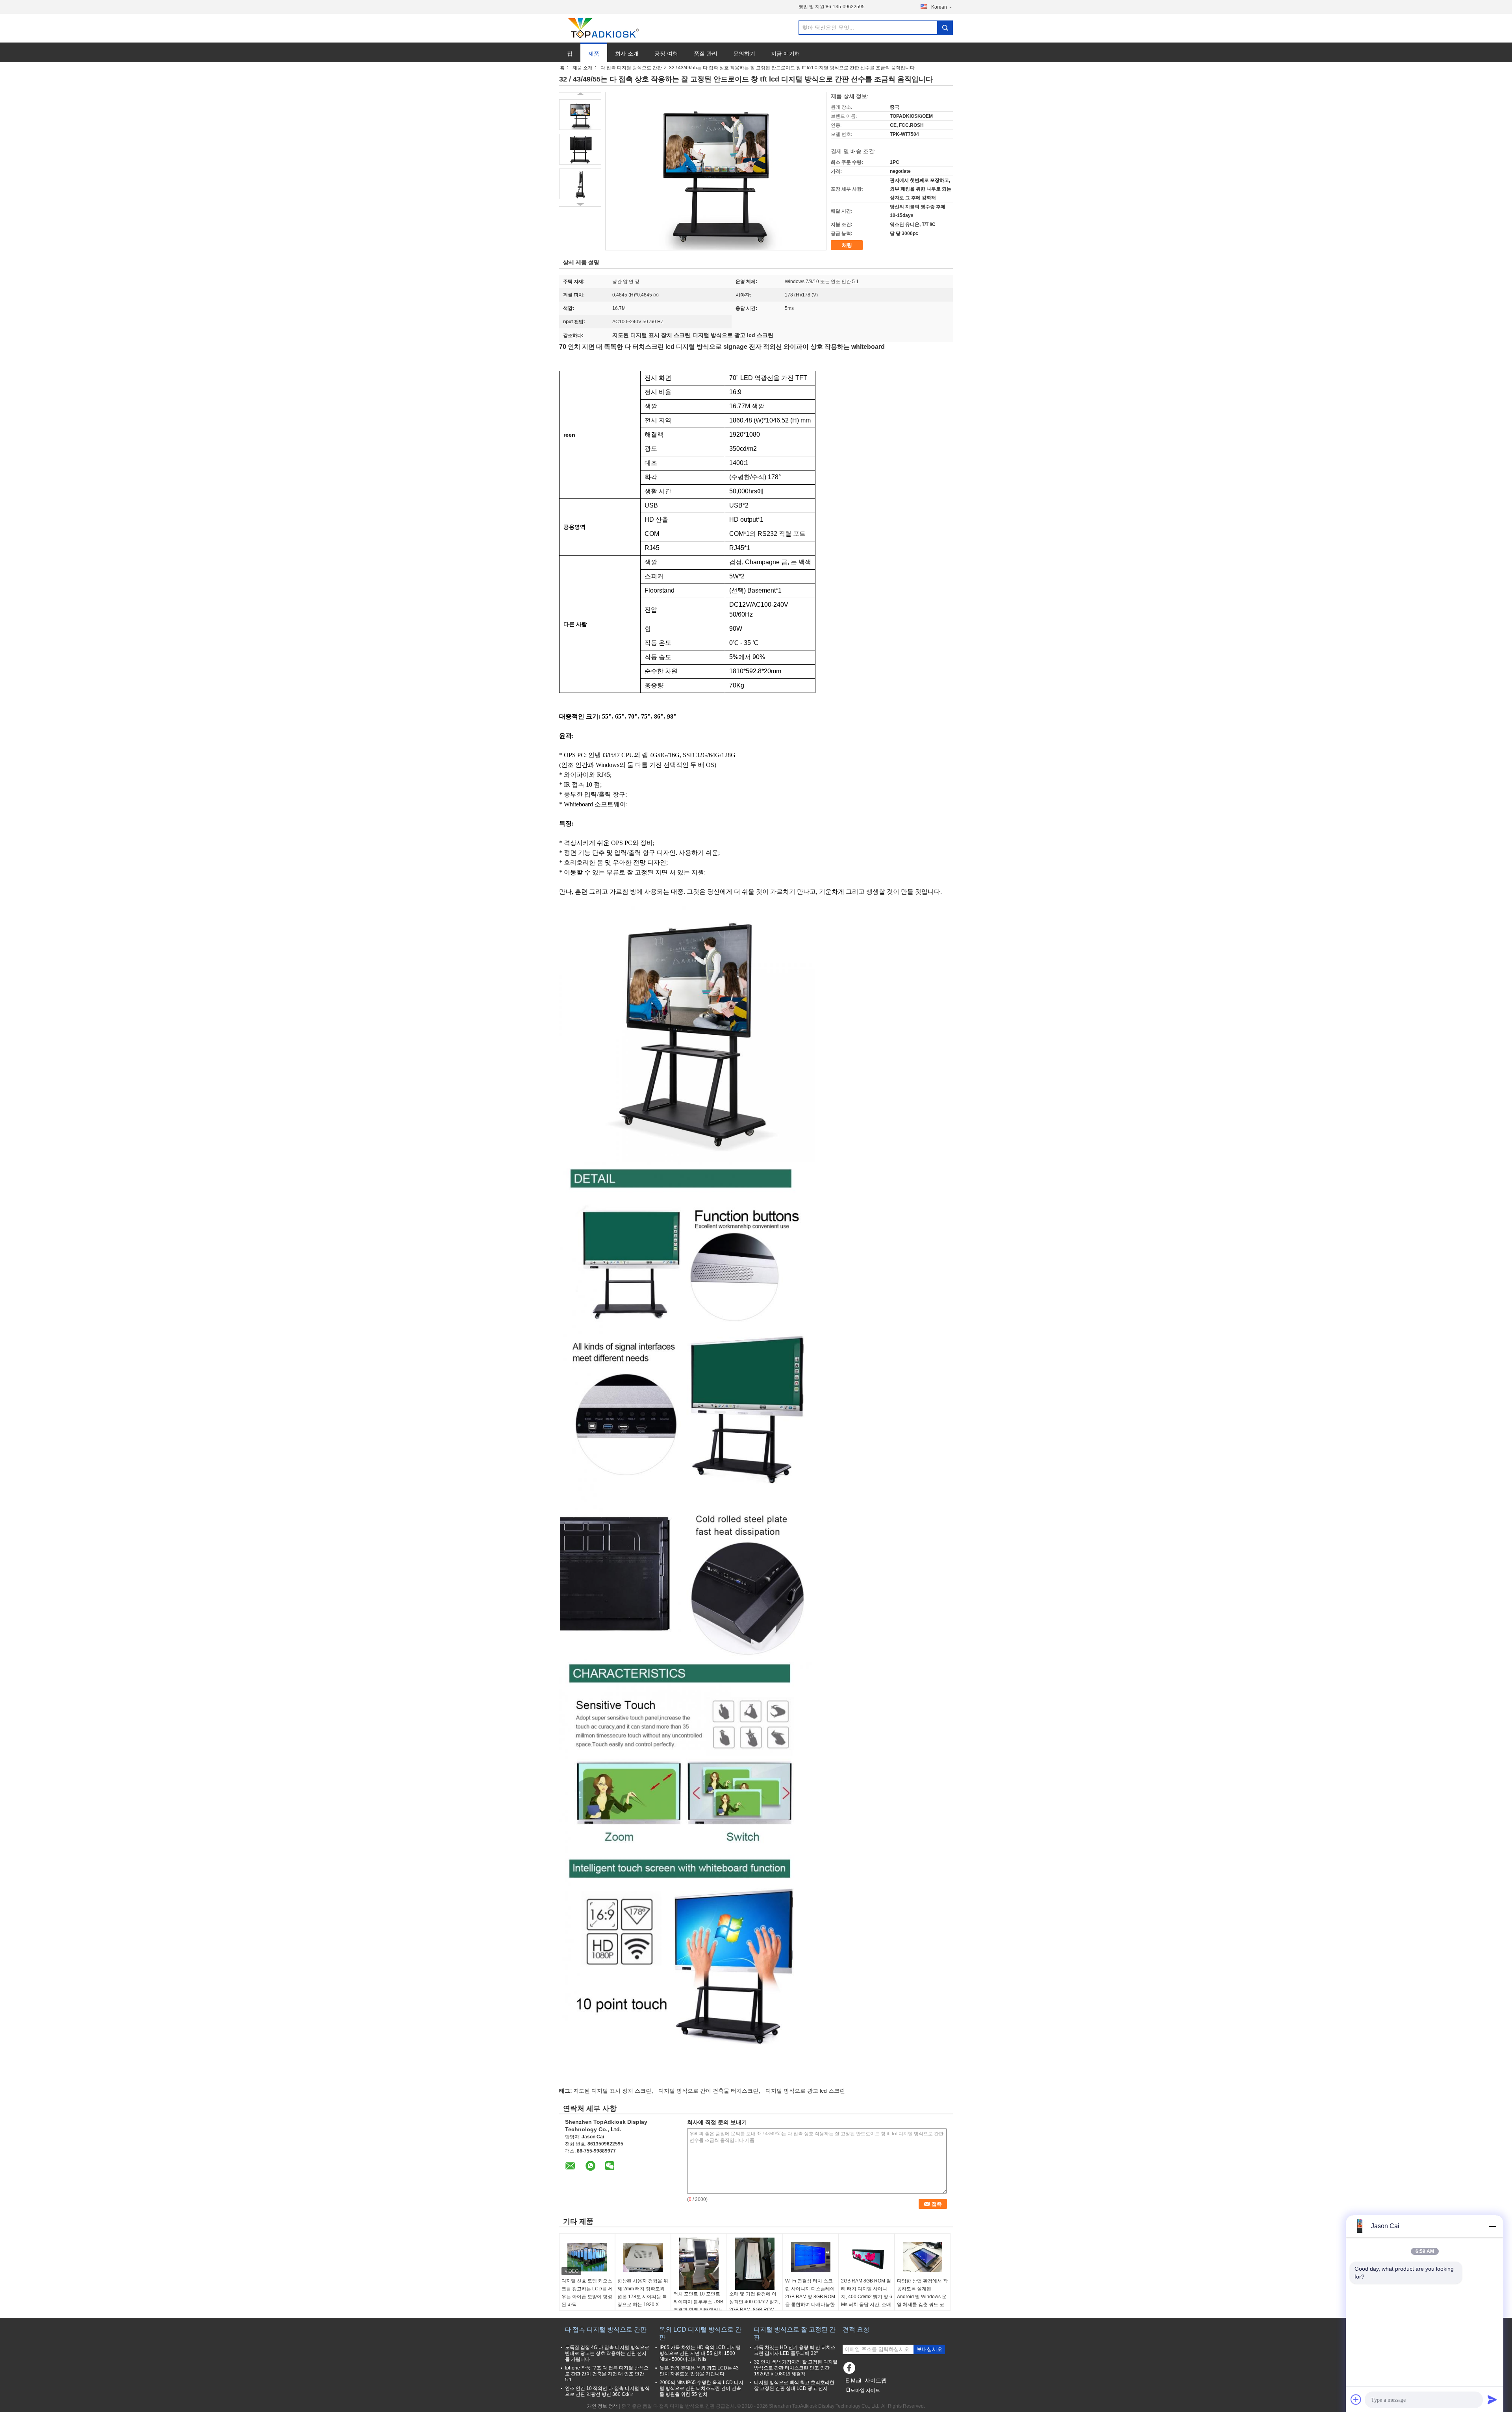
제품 (594, 54)
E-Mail (853, 2381)
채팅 (847, 245)
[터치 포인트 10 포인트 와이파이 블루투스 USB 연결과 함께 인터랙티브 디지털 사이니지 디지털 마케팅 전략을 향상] (699, 2264)
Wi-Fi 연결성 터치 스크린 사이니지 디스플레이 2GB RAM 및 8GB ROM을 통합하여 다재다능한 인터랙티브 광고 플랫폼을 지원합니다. (810, 2301)
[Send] (1492, 2399)
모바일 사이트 (865, 2390)
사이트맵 (876, 2381)
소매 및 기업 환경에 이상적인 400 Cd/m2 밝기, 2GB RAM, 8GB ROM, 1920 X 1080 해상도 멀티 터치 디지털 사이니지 (755, 2310)
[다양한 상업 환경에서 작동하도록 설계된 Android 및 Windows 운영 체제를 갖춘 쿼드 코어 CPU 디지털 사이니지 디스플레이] (923, 2257)
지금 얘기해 (786, 54)
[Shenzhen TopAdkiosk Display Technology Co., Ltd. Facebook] (850, 2370)
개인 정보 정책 (602, 2406)
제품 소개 (583, 68)
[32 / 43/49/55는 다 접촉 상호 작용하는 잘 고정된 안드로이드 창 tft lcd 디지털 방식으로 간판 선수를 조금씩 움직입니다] (580, 115)
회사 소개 (627, 54)
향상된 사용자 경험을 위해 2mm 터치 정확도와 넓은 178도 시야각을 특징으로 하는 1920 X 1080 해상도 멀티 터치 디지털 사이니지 (643, 2301)
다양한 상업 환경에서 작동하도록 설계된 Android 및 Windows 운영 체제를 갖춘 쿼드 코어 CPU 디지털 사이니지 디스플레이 (922, 2301)
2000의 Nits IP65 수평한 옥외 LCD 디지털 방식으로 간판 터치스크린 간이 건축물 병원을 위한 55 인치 (701, 2388)
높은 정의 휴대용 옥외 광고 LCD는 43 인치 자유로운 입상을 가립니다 (699, 2371)
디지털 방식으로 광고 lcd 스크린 (805, 2091)
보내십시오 (929, 2349)
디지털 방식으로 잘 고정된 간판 (795, 2333)
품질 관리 (706, 54)
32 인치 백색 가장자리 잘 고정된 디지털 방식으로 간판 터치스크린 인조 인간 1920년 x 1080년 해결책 (796, 2368)
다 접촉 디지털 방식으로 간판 (631, 68)
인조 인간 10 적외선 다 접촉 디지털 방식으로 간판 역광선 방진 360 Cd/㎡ (607, 2391)
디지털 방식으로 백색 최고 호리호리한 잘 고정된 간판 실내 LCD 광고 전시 (794, 2385)
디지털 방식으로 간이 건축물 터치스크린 (708, 2091)
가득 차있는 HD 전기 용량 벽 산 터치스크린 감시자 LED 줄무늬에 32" (795, 2350)
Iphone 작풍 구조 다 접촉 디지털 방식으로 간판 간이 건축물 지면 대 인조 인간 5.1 (607, 2374)
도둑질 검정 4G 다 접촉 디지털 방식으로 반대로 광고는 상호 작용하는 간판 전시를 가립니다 (607, 2353)
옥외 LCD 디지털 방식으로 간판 (700, 2333)
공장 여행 (666, 54)
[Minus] (1492, 2226)
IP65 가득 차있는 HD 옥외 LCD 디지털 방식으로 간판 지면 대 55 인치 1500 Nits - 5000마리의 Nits (700, 2353)
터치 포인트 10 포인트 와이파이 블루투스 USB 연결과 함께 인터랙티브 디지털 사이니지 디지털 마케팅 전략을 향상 (698, 2310)
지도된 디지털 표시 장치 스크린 (612, 2091)
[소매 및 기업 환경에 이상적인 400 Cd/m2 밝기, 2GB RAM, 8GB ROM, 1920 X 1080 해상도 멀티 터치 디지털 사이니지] (755, 2264)
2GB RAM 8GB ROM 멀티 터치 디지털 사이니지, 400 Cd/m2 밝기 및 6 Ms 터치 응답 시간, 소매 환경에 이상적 (867, 2297)
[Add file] (1356, 2399)
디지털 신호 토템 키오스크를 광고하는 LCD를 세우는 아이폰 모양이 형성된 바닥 (587, 2293)
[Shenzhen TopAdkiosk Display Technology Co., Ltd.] (602, 28)
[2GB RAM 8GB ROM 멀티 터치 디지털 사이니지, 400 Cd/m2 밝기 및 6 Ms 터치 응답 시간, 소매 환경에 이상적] (867, 2257)
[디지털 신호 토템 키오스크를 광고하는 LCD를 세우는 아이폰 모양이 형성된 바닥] (587, 2257)
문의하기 (744, 54)
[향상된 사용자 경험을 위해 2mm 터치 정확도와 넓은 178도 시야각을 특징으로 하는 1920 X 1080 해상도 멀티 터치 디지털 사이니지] (643, 2257)
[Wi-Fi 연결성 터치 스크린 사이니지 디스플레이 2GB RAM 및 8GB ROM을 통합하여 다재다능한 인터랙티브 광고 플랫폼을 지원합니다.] (811, 2257)
